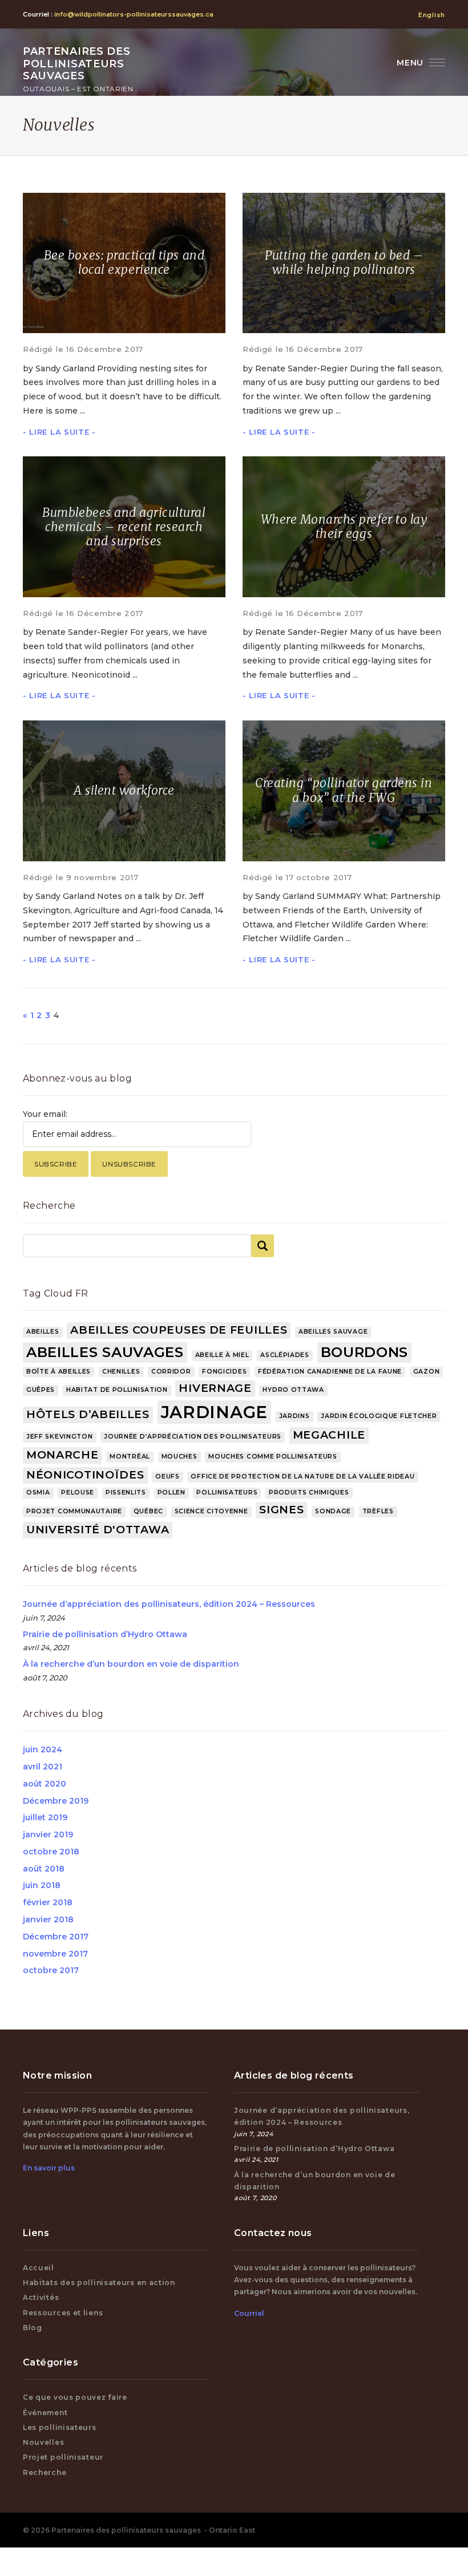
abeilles (43, 1332)
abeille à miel (222, 1355)
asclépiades (285, 1355)
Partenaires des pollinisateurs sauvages (78, 69)
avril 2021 (43, 1767)
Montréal (130, 1457)
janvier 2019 (48, 1834)
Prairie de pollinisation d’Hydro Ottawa (105, 1634)
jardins (294, 1416)
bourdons (365, 1352)
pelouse (78, 1492)
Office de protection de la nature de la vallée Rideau (302, 1477)
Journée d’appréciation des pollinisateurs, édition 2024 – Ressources (169, 1604)
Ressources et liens (63, 2313)
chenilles (121, 1372)
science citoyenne (211, 1511)
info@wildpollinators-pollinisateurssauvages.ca (134, 14)
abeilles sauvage (333, 1332)
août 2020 (45, 1784)
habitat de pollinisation (117, 1390)
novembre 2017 (55, 1954)
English (432, 15)
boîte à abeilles (58, 1372)
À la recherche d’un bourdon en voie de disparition (131, 1664)
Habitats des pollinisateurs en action (99, 2283)
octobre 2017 (51, 1970)
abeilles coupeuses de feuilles (179, 1330)
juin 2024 (43, 1749)
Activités (41, 2297)
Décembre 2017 (56, 1937)
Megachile (329, 1435)
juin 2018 (42, 1885)
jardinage (214, 1412)
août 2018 (44, 1869)
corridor (171, 1372)
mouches (179, 1457)
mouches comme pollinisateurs (273, 1457)
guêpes (41, 1390)
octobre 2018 (51, 1852)
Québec (148, 1511)
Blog (33, 2328)
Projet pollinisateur (63, 2457)
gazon (427, 1372)
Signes (281, 1510)
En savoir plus (49, 2168)
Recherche (45, 2472)
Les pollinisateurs (60, 2427)
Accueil (39, 2268)
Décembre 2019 (56, 1801)
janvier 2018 (48, 1919)
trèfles (378, 1511)
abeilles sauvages (105, 1352)
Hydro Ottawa (293, 1390)
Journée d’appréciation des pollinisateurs (193, 1437)
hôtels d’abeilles (88, 1414)
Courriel (249, 2313)
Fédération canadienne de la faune (330, 1372)
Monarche (62, 1455)
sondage (333, 1511)
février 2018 (48, 1902)
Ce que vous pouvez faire (75, 2397)
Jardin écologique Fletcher (379, 1416)
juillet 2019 (45, 1817)
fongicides (224, 1372)
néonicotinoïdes (85, 1475)
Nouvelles (43, 2442)
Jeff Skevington (60, 1437)
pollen (172, 1492)
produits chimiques (309, 1492)
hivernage (215, 1388)
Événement (45, 2413)
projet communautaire (74, 1511)
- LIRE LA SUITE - (59, 432)
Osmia (38, 1492)
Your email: (45, 1114)
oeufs (168, 1477)
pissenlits (126, 1492)
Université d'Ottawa (98, 1530)
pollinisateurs (227, 1492)
